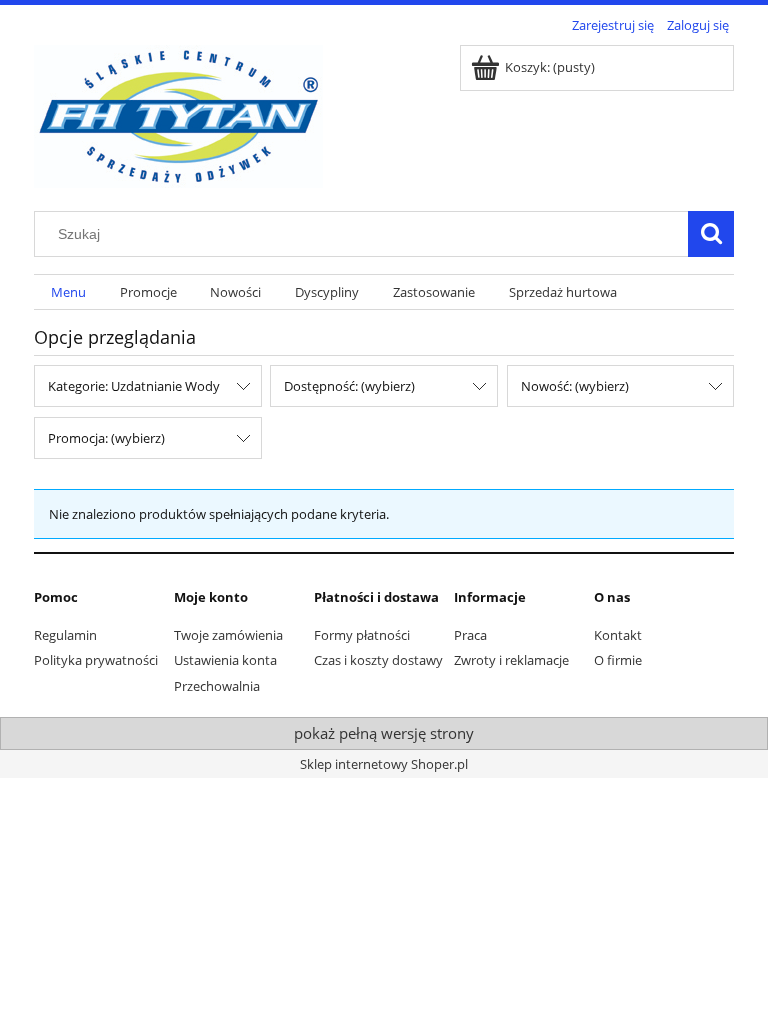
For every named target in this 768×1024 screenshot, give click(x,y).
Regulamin (65, 635)
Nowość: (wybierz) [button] (575, 386)
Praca (470, 635)
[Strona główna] (178, 113)
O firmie (618, 660)
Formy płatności (362, 635)
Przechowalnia (217, 686)
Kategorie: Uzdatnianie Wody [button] (134, 386)
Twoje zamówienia (228, 635)
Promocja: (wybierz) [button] (106, 438)
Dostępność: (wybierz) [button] (349, 386)
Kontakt (618, 635)
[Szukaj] (711, 234)
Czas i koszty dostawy (378, 660)
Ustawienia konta (225, 660)
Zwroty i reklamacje (511, 660)
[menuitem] (68, 292)
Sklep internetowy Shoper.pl (384, 764)
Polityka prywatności (96, 660)
